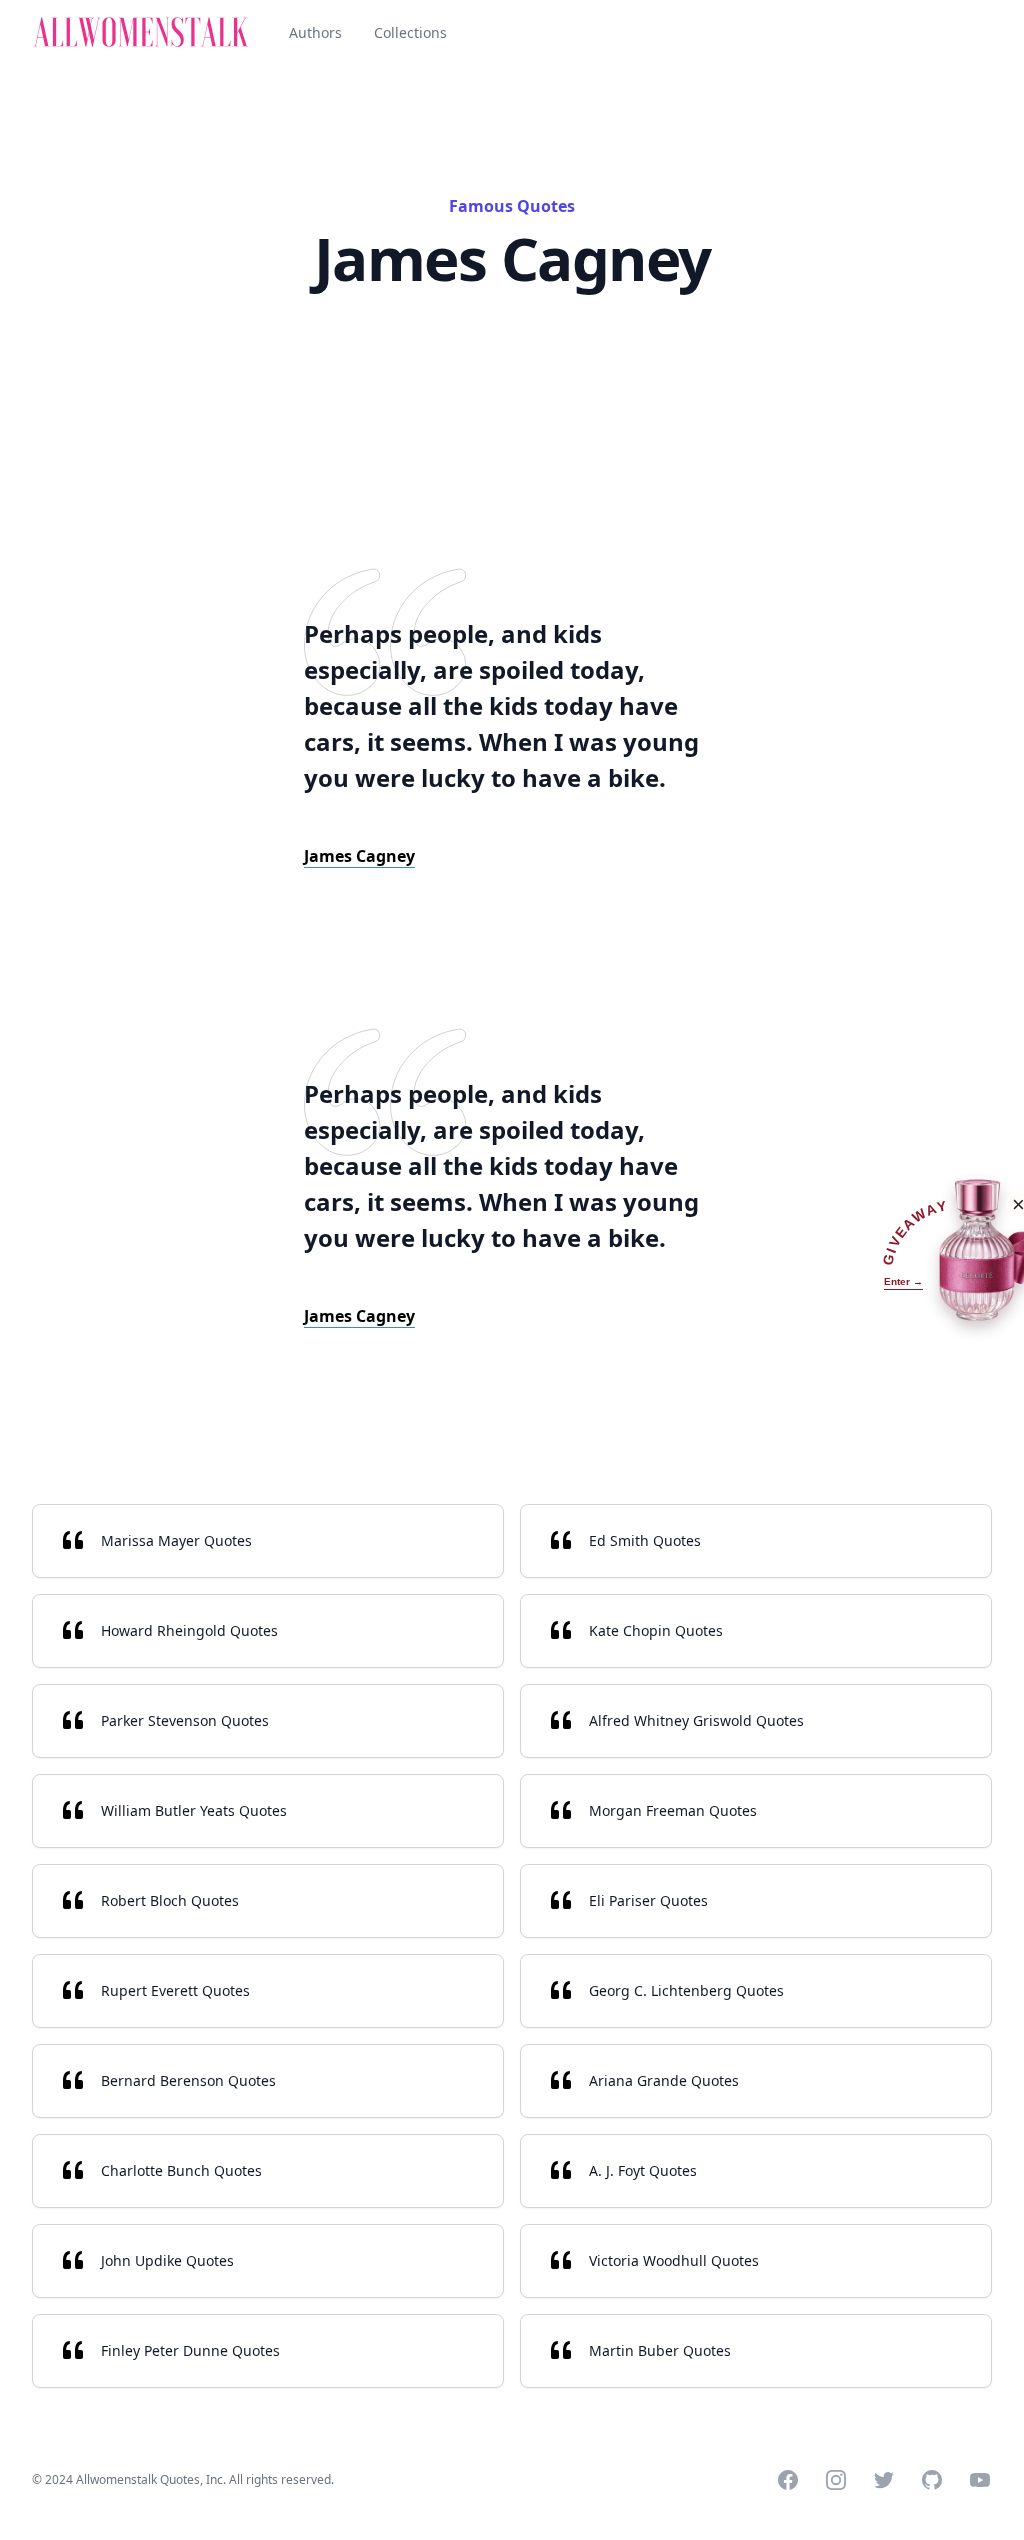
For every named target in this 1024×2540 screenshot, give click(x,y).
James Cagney (359, 856)
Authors (315, 32)
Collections (410, 32)
